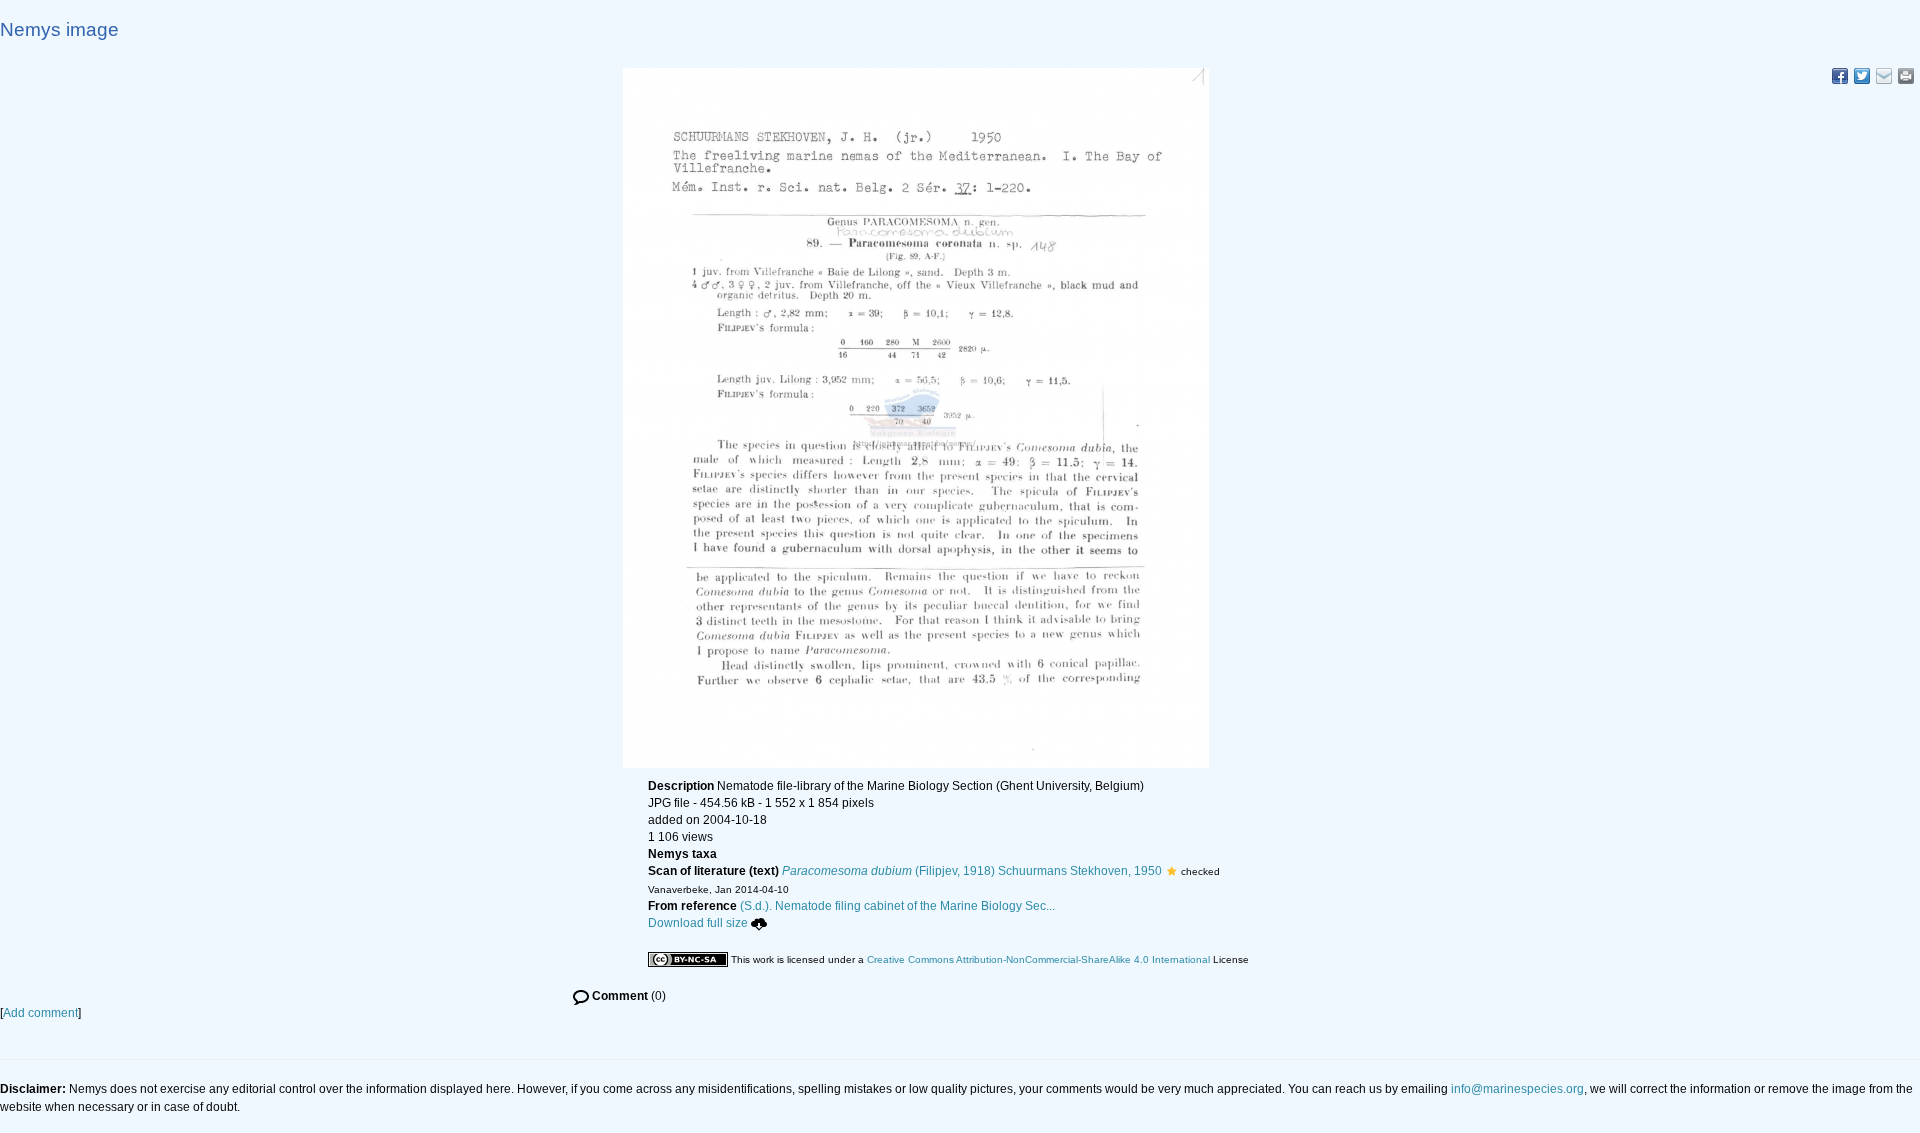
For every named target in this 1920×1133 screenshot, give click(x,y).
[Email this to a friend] (1906, 76)
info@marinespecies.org (1517, 1089)
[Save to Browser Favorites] (1884, 76)
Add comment (40, 1013)
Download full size (698, 923)
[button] (1171, 871)
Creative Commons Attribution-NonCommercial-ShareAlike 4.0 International (1038, 959)
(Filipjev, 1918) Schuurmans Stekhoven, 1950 (972, 871)
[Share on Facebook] (1840, 76)
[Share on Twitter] (1862, 76)
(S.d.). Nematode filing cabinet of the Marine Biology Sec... (897, 906)
